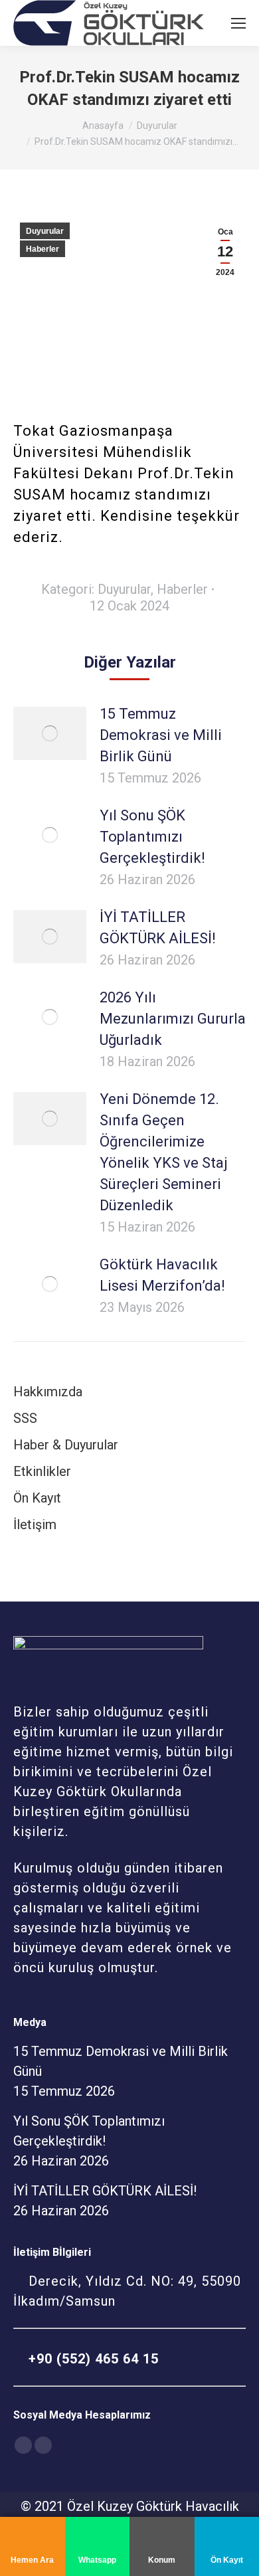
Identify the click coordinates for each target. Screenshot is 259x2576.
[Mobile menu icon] (238, 23)
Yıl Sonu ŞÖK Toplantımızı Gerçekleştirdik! (152, 837)
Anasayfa (103, 126)
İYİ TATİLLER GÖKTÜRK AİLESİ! (158, 928)
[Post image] (50, 733)
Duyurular (157, 126)
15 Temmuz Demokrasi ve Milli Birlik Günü (161, 735)
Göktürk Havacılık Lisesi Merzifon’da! (162, 1275)
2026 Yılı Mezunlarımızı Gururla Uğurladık (173, 1019)
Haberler (43, 249)
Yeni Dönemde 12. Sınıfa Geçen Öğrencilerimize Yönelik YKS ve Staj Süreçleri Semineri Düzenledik (164, 1152)
